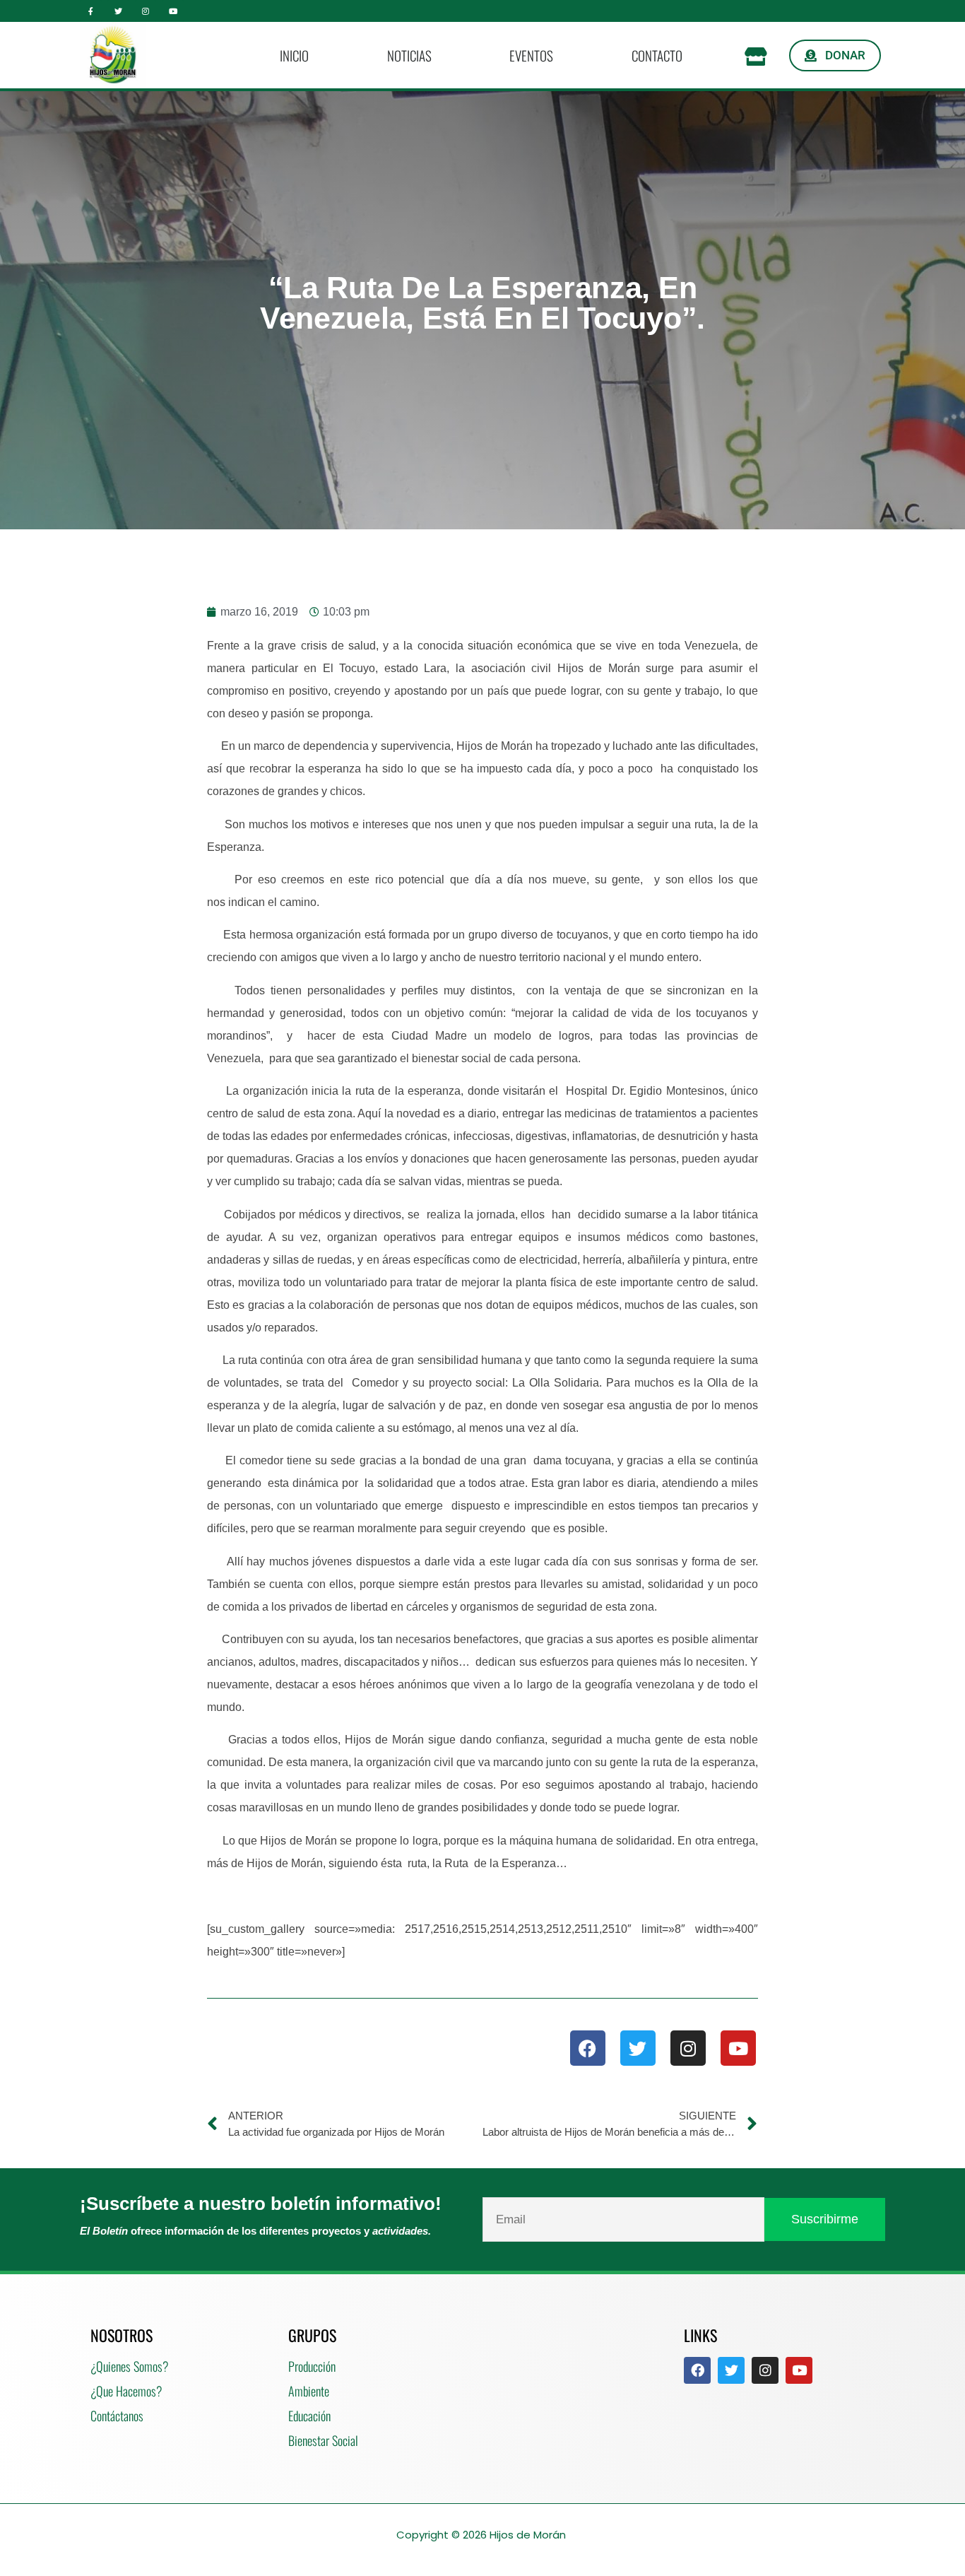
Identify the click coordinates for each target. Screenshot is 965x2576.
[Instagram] (146, 11)
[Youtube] (173, 11)
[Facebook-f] (91, 11)
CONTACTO (657, 55)
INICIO (294, 55)
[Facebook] (588, 2048)
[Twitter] (118, 11)
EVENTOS (531, 55)
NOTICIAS (409, 55)
